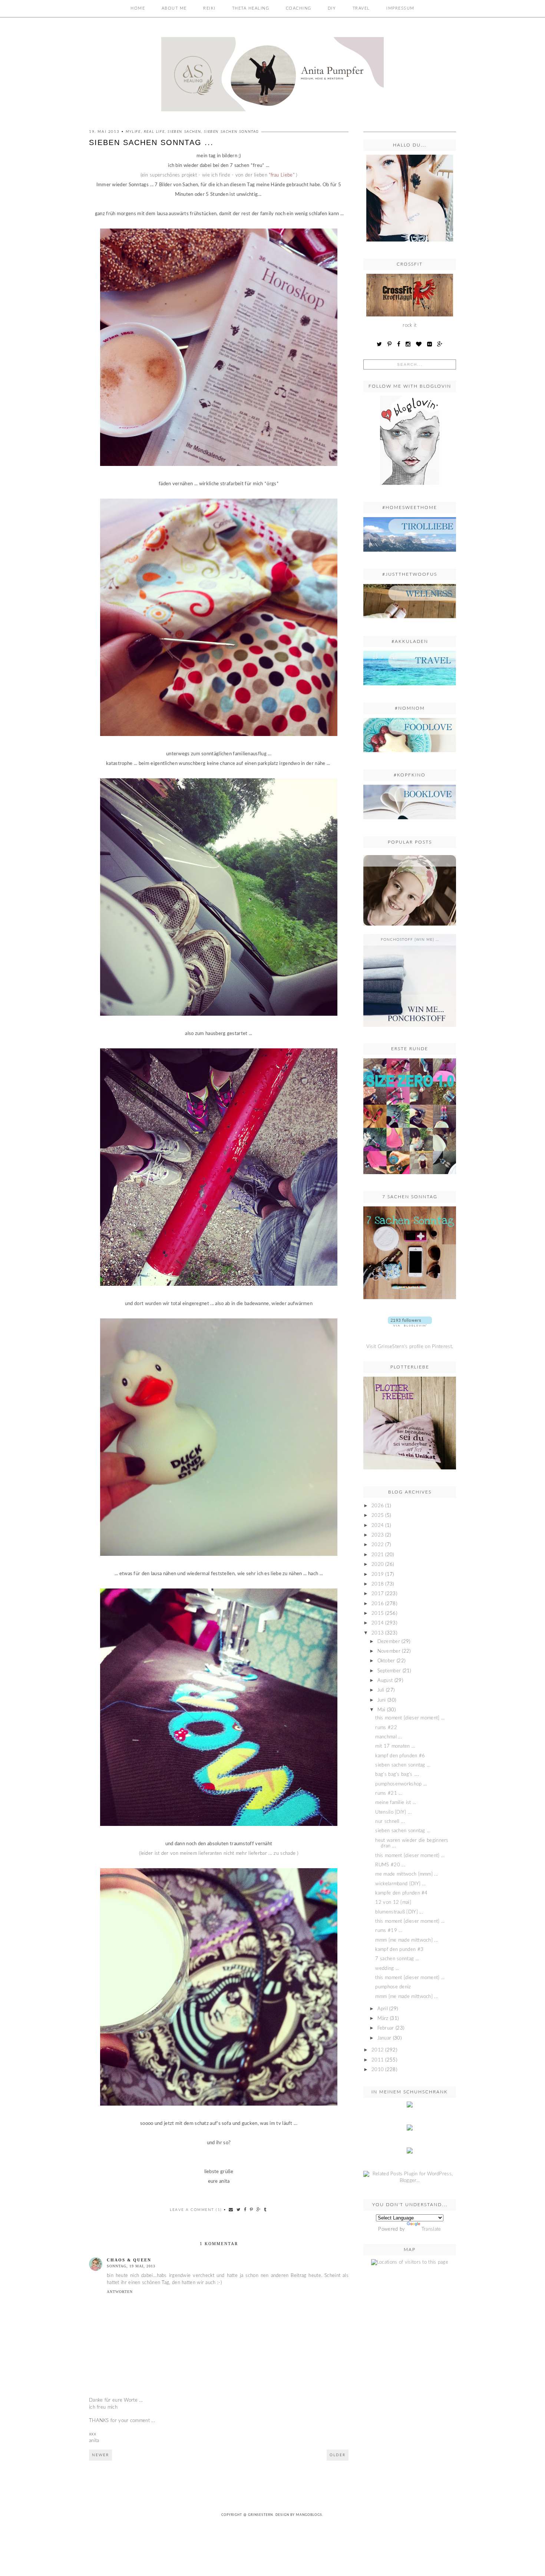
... (410, 861)
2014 (378, 1623)
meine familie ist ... (396, 1803)
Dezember (389, 1642)
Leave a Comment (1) (196, 2210)
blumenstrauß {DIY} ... (399, 1912)
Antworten (120, 2292)
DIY (332, 8)
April (383, 2009)
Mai (381, 1710)
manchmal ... (389, 1737)
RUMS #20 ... (390, 1865)
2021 (378, 1555)
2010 (378, 2070)
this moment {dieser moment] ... (410, 1718)
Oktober (386, 1661)
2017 (378, 1594)
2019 (378, 1575)
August (385, 1681)
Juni (382, 1700)
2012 (378, 2050)
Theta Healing (251, 8)
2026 (378, 1506)
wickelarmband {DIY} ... (400, 1884)
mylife (133, 132)
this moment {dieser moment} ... (410, 1856)
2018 (378, 1584)
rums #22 (386, 1728)
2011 (378, 2060)
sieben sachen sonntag (232, 132)
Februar (386, 2028)
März (383, 2019)
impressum (400, 8)
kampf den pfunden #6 (400, 1756)
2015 (378, 1614)
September (389, 1671)
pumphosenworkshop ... (401, 1784)
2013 (378, 1633)
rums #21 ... (389, 1793)
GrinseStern (260, 2515)
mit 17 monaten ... (395, 1746)
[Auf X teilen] (239, 2210)
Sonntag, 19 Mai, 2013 (131, 2266)
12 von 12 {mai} (393, 1903)
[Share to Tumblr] (265, 2210)
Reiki (209, 8)
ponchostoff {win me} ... (410, 940)
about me (174, 8)
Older (338, 2455)
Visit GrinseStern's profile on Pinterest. (410, 1347)
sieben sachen (184, 132)
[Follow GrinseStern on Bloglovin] (410, 487)
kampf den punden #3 (399, 1950)
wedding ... (387, 1969)
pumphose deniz (393, 1987)
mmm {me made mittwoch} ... (407, 1940)
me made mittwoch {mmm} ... (407, 1874)
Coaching (299, 8)
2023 (378, 1535)
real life (154, 132)
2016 (378, 1604)
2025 (378, 1516)
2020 (378, 1565)
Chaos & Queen (129, 2260)
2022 (378, 1545)
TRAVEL (361, 8)
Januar (384, 2038)
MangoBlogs (309, 2515)
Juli (381, 1690)
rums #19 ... (389, 1931)
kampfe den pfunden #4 (401, 1893)
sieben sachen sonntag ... (403, 1765)
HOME (138, 8)
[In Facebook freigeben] (245, 2210)
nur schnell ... (390, 1822)
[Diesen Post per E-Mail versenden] (231, 2210)
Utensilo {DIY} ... (393, 1812)
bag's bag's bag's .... (397, 1775)
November (389, 1651)
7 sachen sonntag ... (397, 1959)
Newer (100, 2455)
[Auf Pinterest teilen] (252, 2210)
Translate (431, 2229)
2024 (378, 1526)
